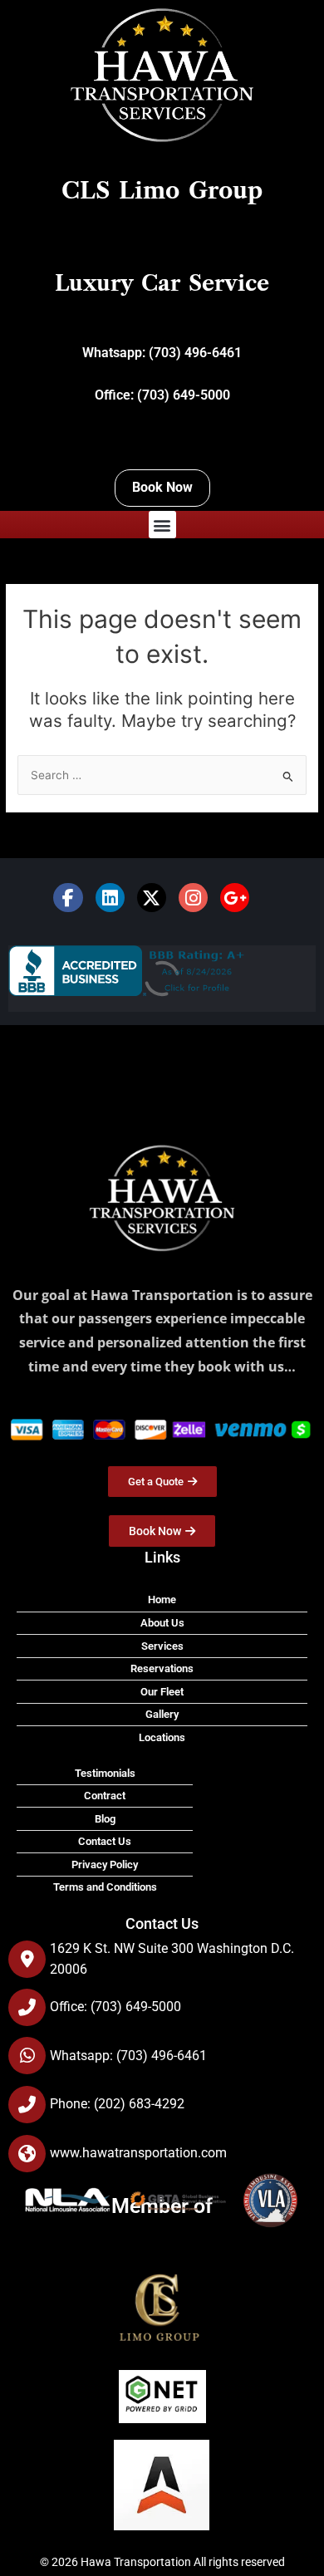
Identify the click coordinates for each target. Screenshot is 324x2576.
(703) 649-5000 (184, 395)
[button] (162, 525)
